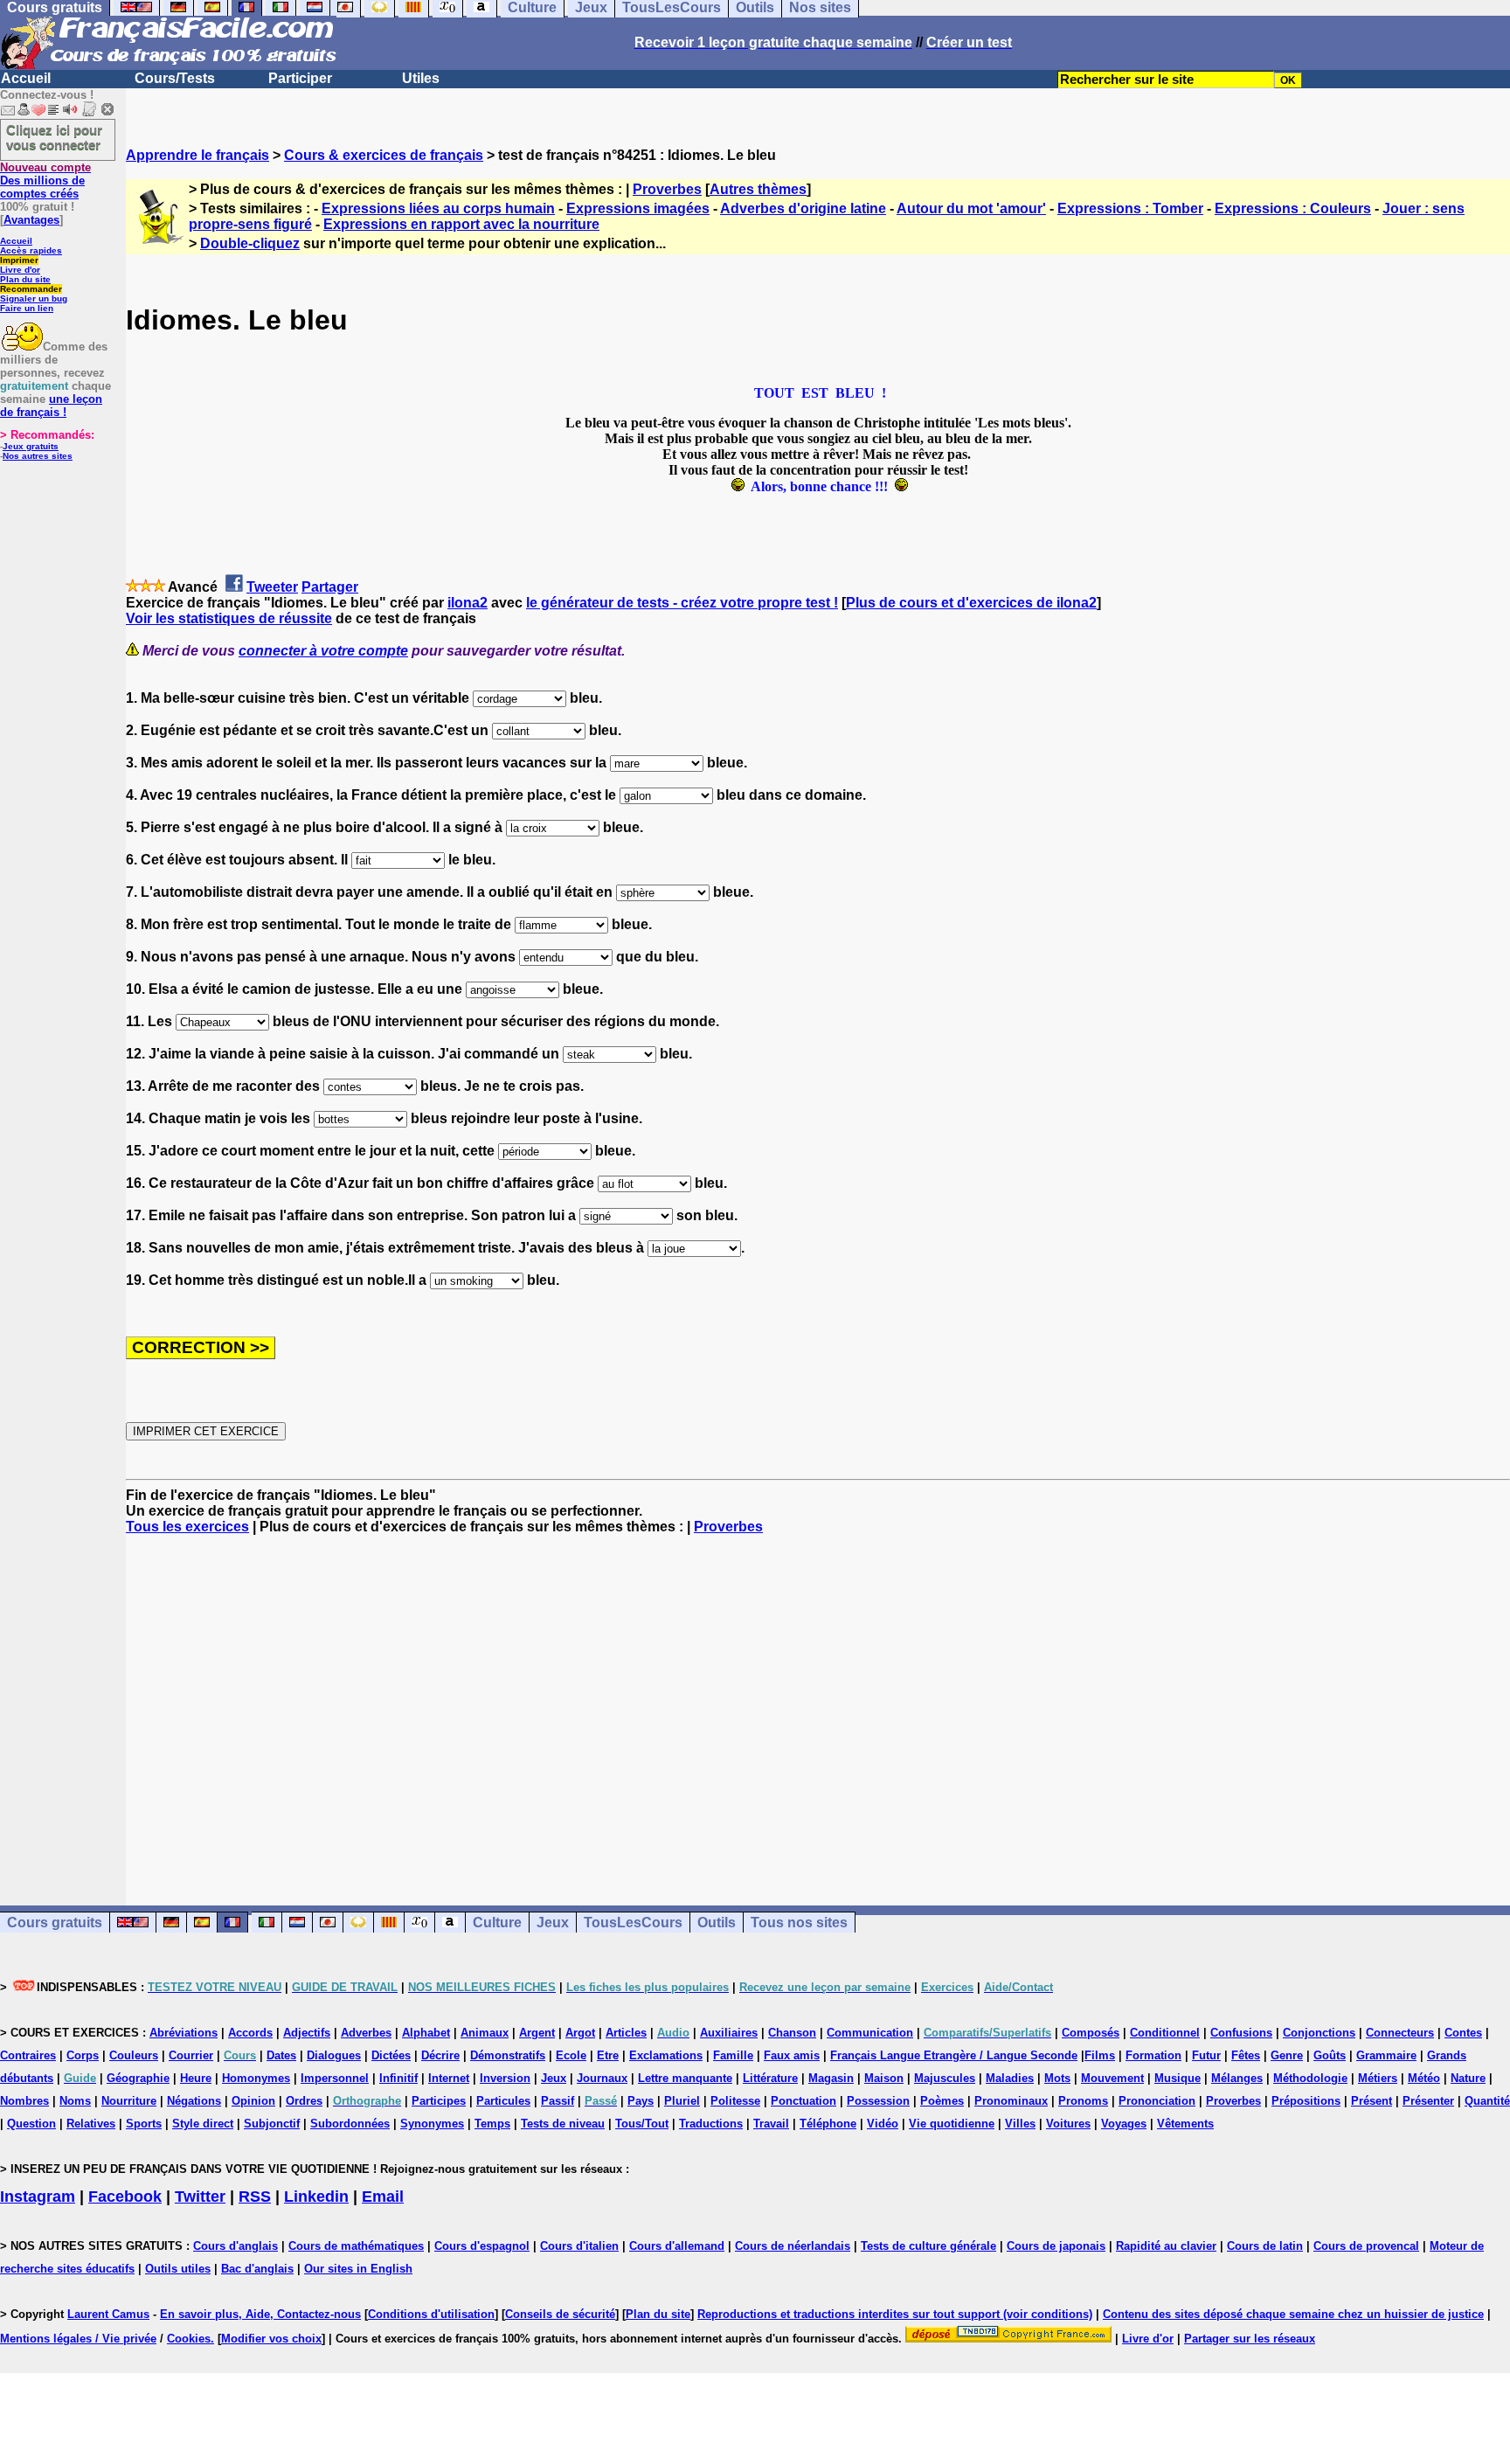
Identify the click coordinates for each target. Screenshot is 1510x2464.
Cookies (189, 2339)
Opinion (253, 2101)
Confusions (1241, 2033)
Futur (1206, 2055)
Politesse (735, 2101)
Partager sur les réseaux (1250, 2339)
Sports (144, 2124)
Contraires (28, 2055)
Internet (449, 2078)
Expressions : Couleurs (1293, 208)
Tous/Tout (642, 2124)
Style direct (203, 2124)
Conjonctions (1319, 2033)
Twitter (200, 2197)
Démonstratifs (508, 2055)
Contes (1463, 2033)
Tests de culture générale (928, 2246)
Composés (1091, 2033)
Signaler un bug (34, 298)
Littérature (770, 2078)
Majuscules (945, 2078)
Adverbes (366, 2033)
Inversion (505, 2078)
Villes (1020, 2124)
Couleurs (134, 2055)
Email (383, 2197)
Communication (870, 2033)
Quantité (1487, 2101)
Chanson (792, 2033)
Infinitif (398, 2078)
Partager (330, 587)
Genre (1287, 2055)
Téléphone (828, 2124)
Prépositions (1306, 2101)
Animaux (485, 2033)
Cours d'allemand (677, 2246)
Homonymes (256, 2078)
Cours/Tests (175, 78)
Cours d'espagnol (482, 2246)
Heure (196, 2078)
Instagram (38, 2197)
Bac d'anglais (257, 2269)
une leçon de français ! (51, 406)
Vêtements (1185, 2124)
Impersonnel (335, 2078)
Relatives (91, 2124)
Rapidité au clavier (1166, 2246)
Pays (641, 2101)
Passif (558, 2101)
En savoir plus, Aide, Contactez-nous (260, 2314)
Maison (884, 2078)
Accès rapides (31, 250)
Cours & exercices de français (384, 155)
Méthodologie (1310, 2078)
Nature (1468, 2078)
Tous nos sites (799, 1923)
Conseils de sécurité (560, 2314)
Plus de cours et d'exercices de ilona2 (971, 603)
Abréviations (184, 2033)
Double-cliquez (250, 243)
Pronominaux (1011, 2101)
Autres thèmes (758, 189)
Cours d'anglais (236, 2246)
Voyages (1124, 2124)
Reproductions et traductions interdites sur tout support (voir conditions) (895, 2314)
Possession (878, 2101)
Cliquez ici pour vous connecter (54, 137)
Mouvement (1112, 2078)
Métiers (1378, 2078)
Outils (717, 1923)
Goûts (1330, 2055)
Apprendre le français (197, 155)
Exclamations (666, 2055)
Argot (580, 2033)
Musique (1178, 2078)
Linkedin (316, 2197)
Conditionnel (1165, 2033)
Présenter (1428, 2101)
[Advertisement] (818, 1704)
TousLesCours (633, 1923)
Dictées (391, 2055)
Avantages (31, 220)
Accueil (26, 78)
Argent (537, 2033)
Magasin (831, 2078)
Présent (1371, 2101)
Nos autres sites (38, 456)
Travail (771, 2124)
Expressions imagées (638, 208)
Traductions (711, 2124)
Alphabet (426, 2033)
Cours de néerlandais (793, 2246)
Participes (439, 2101)
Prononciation (1157, 2101)
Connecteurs (1400, 2033)
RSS (255, 2197)
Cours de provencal (1366, 2246)
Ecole (571, 2055)
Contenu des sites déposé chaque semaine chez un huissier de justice (1293, 2314)
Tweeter (272, 587)
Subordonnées (350, 2124)
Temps (492, 2124)
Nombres (24, 2101)
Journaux (602, 2078)
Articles (626, 2033)
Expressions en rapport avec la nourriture (461, 224)
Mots (1057, 2078)
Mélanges (1237, 2078)
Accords (250, 2033)
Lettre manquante (685, 2078)
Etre (608, 2055)
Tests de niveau (563, 2124)
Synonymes (432, 2124)
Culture (497, 1923)
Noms (75, 2101)
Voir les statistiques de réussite (229, 618)
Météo (1424, 2078)
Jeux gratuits (31, 446)
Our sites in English (358, 2269)
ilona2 (468, 603)
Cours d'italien (579, 2246)
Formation (1153, 2055)
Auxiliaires (729, 2033)
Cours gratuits (55, 1923)
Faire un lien (27, 308)
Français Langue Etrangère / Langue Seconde (954, 2055)
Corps (83, 2055)
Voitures (1068, 2124)
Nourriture (129, 2101)
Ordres (304, 2101)
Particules (503, 2101)
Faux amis (792, 2055)
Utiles (421, 78)
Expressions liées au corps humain (438, 208)
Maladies (1010, 2078)
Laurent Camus (108, 2314)
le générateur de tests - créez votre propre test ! (682, 603)
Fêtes (1246, 2055)
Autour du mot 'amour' (971, 208)
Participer (300, 78)
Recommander (31, 289)
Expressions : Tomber (1130, 208)
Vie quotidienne (952, 2124)
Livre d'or (20, 270)
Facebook (125, 2197)
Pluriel (682, 2101)
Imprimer (19, 260)
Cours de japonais (1056, 2246)
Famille (733, 2055)
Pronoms (1083, 2101)
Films (1100, 2055)
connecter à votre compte (323, 651)
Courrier (191, 2055)
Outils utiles (178, 2269)
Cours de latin (1265, 2246)
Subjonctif (272, 2124)
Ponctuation (803, 2101)
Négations (194, 2101)
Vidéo (883, 2124)
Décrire (440, 2055)
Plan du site (25, 279)
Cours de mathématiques (356, 2246)
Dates (281, 2055)
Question (31, 2124)
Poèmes (942, 2101)
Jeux (553, 1923)
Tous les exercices (187, 1527)
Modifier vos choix (271, 2339)
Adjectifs (307, 2033)
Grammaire (1386, 2055)
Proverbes (667, 189)
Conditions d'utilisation (431, 2314)
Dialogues (334, 2055)
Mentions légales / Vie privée (78, 2339)
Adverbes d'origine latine (803, 208)
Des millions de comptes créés (45, 180)
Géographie (138, 2078)
